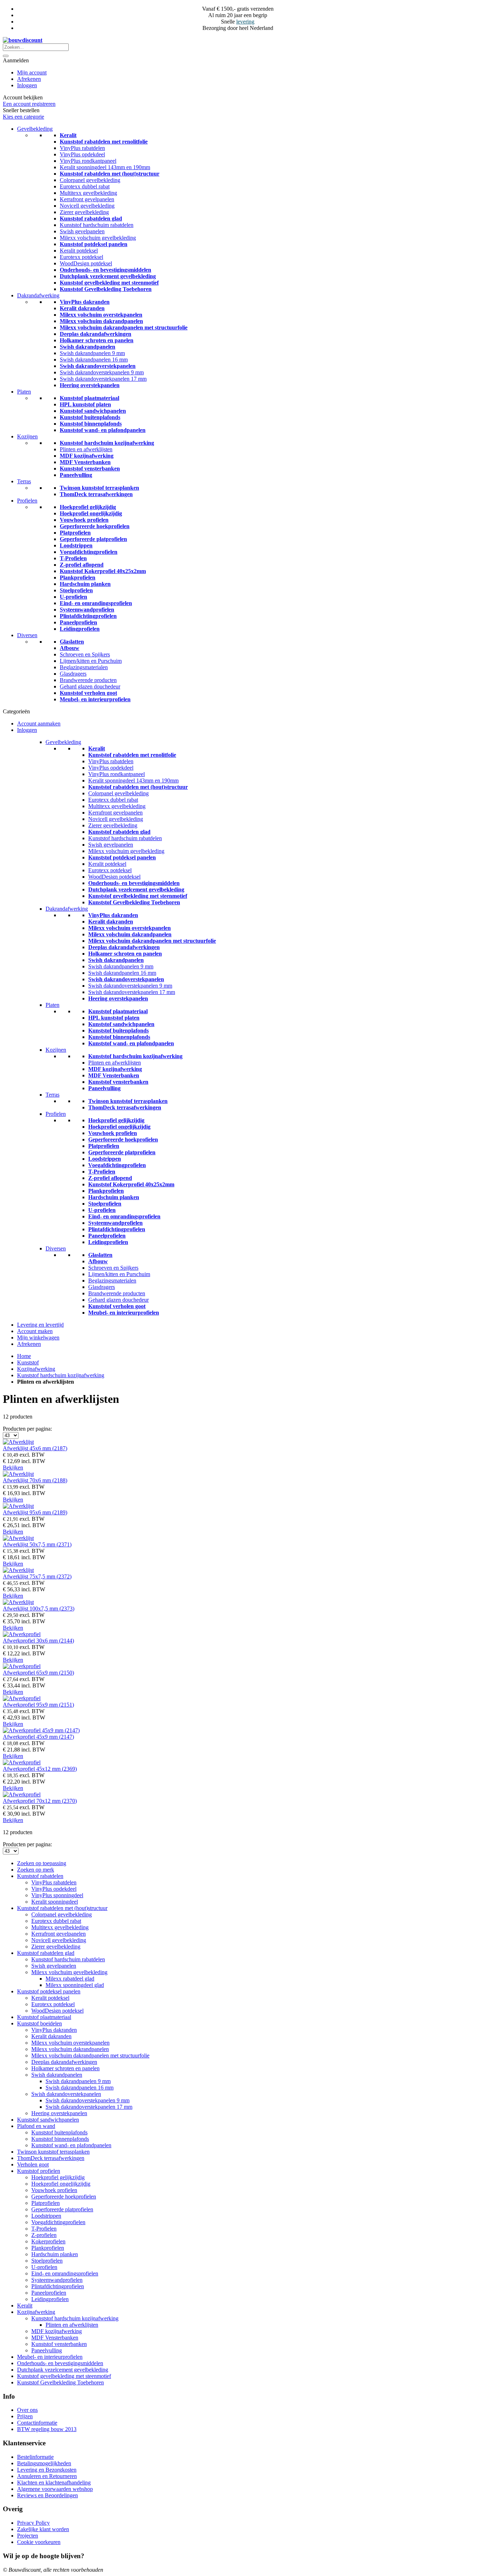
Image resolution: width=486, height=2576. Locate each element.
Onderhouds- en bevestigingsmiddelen (105, 270)
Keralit (68, 135)
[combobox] (36, 47)
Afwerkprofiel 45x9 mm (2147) (38, 1737)
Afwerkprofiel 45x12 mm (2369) (40, 1769)
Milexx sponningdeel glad (75, 1985)
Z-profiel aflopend (82, 565)
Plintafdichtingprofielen (88, 616)
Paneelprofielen (78, 622)
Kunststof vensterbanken (90, 469)
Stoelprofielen (76, 590)
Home (24, 1356)
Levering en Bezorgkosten (47, 2470)
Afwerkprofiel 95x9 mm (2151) (38, 1705)
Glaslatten (72, 642)
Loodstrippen (76, 545)
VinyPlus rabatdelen (82, 148)
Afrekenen (29, 79)
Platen (24, 392)
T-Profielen (73, 558)
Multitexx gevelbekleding (88, 193)
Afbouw (70, 648)
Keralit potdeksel (79, 251)
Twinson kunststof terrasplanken (99, 488)
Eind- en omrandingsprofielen (96, 603)
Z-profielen (44, 2235)
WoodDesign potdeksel (86, 263)
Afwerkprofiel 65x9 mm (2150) (38, 1673)
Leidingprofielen (80, 629)
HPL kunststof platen (85, 404)
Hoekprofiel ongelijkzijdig (91, 513)
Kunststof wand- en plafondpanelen (103, 430)
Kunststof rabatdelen (40, 1876)
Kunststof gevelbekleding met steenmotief (109, 283)
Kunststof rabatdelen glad (91, 218)
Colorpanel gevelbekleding (90, 180)
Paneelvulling (76, 475)
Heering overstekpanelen (90, 385)
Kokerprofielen (48, 2241)
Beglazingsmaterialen (84, 667)
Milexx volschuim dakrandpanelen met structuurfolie (124, 327)
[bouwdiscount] (23, 40)
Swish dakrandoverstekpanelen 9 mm (102, 372)
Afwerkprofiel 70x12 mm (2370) (40, 1801)
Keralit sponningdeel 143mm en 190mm (105, 167)
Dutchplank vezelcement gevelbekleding (108, 276)
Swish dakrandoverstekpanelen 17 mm (103, 379)
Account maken (35, 1331)
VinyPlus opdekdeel (82, 154)
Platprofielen (75, 533)
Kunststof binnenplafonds (91, 424)
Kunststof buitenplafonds (90, 417)
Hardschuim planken (85, 584)
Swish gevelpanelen (82, 231)
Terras (24, 481)
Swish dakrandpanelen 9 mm (92, 353)
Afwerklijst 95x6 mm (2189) (35, 1512)
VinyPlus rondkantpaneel (88, 161)
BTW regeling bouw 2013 (47, 2429)
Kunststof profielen (39, 2171)
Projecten (28, 2536)
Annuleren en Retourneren (47, 2476)
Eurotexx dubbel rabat (85, 186)
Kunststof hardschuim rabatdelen (97, 225)
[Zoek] (6, 56)
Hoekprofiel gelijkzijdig (88, 507)
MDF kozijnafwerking (87, 456)
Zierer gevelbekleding (84, 212)
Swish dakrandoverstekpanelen (98, 366)
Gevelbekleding (35, 129)
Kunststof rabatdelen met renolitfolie (104, 142)
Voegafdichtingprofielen (89, 552)
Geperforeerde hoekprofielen (95, 526)
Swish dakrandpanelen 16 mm (94, 360)
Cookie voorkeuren (39, 2542)
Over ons (27, 2410)
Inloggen (27, 85)
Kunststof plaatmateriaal (89, 398)
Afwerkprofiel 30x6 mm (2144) (38, 1641)
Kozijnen (27, 436)
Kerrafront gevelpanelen (87, 199)
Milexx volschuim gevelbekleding (98, 238)
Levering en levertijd (40, 1325)
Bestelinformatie (35, 2457)
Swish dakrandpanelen (88, 347)
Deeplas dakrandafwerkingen (96, 334)
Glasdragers (73, 674)
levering (245, 22)
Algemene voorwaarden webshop (55, 2489)
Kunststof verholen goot (88, 693)
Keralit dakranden (82, 308)
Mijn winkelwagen (38, 1338)
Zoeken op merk (36, 1870)
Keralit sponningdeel (55, 1902)
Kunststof (28, 1362)
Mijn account (32, 72)
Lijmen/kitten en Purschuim (91, 661)
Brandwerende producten (88, 680)
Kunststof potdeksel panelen (94, 244)
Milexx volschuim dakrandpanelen (101, 321)
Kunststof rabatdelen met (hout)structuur (110, 174)
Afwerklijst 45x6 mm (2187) (35, 1448)
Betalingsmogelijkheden (44, 2463)
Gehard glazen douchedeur (90, 686)
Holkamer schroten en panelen (97, 340)
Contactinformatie (37, 2423)
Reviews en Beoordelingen (47, 2495)
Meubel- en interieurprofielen (95, 699)
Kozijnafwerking (36, 1369)
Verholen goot (33, 2164)
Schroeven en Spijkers (85, 654)
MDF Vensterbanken (85, 462)
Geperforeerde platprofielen (93, 539)
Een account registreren (29, 104)
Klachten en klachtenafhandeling (54, 2483)
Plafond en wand (36, 2126)
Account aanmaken (39, 724)
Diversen (27, 635)
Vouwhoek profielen (84, 520)
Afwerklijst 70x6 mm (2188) (35, 1480)
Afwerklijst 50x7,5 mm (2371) (37, 1544)
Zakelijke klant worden (43, 2529)
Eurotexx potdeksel (81, 257)
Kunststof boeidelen (39, 2023)
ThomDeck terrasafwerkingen (96, 494)
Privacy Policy (33, 2523)
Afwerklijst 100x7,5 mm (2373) (39, 1609)
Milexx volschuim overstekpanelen (101, 315)
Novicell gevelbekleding (87, 206)
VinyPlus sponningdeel (57, 1895)
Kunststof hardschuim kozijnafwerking (107, 443)
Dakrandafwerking (38, 295)
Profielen (27, 501)
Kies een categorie (23, 117)
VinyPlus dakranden (85, 302)
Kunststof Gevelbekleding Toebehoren (106, 289)
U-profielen (73, 597)
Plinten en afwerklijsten (86, 449)
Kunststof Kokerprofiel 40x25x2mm (103, 571)
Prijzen (25, 2416)
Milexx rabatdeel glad (70, 1979)
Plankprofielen (78, 577)
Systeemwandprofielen (87, 610)
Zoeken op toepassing (42, 1863)
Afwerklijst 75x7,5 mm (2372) (37, 1576)
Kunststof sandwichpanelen (93, 411)
